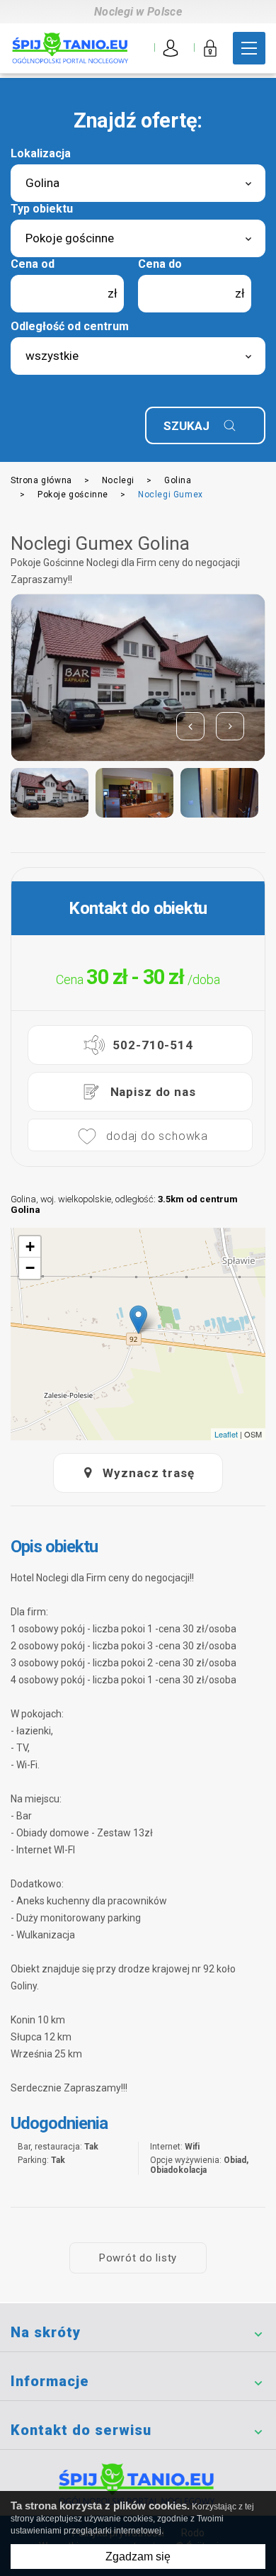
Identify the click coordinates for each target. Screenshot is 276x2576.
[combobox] (138, 183)
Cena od (33, 264)
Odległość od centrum (70, 326)
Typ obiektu (42, 209)
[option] (138, 678)
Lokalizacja (41, 153)
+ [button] (30, 1247)
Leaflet (226, 1434)
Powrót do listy (138, 2258)
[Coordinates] (138, 1320)
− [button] (30, 1268)
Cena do (160, 264)
